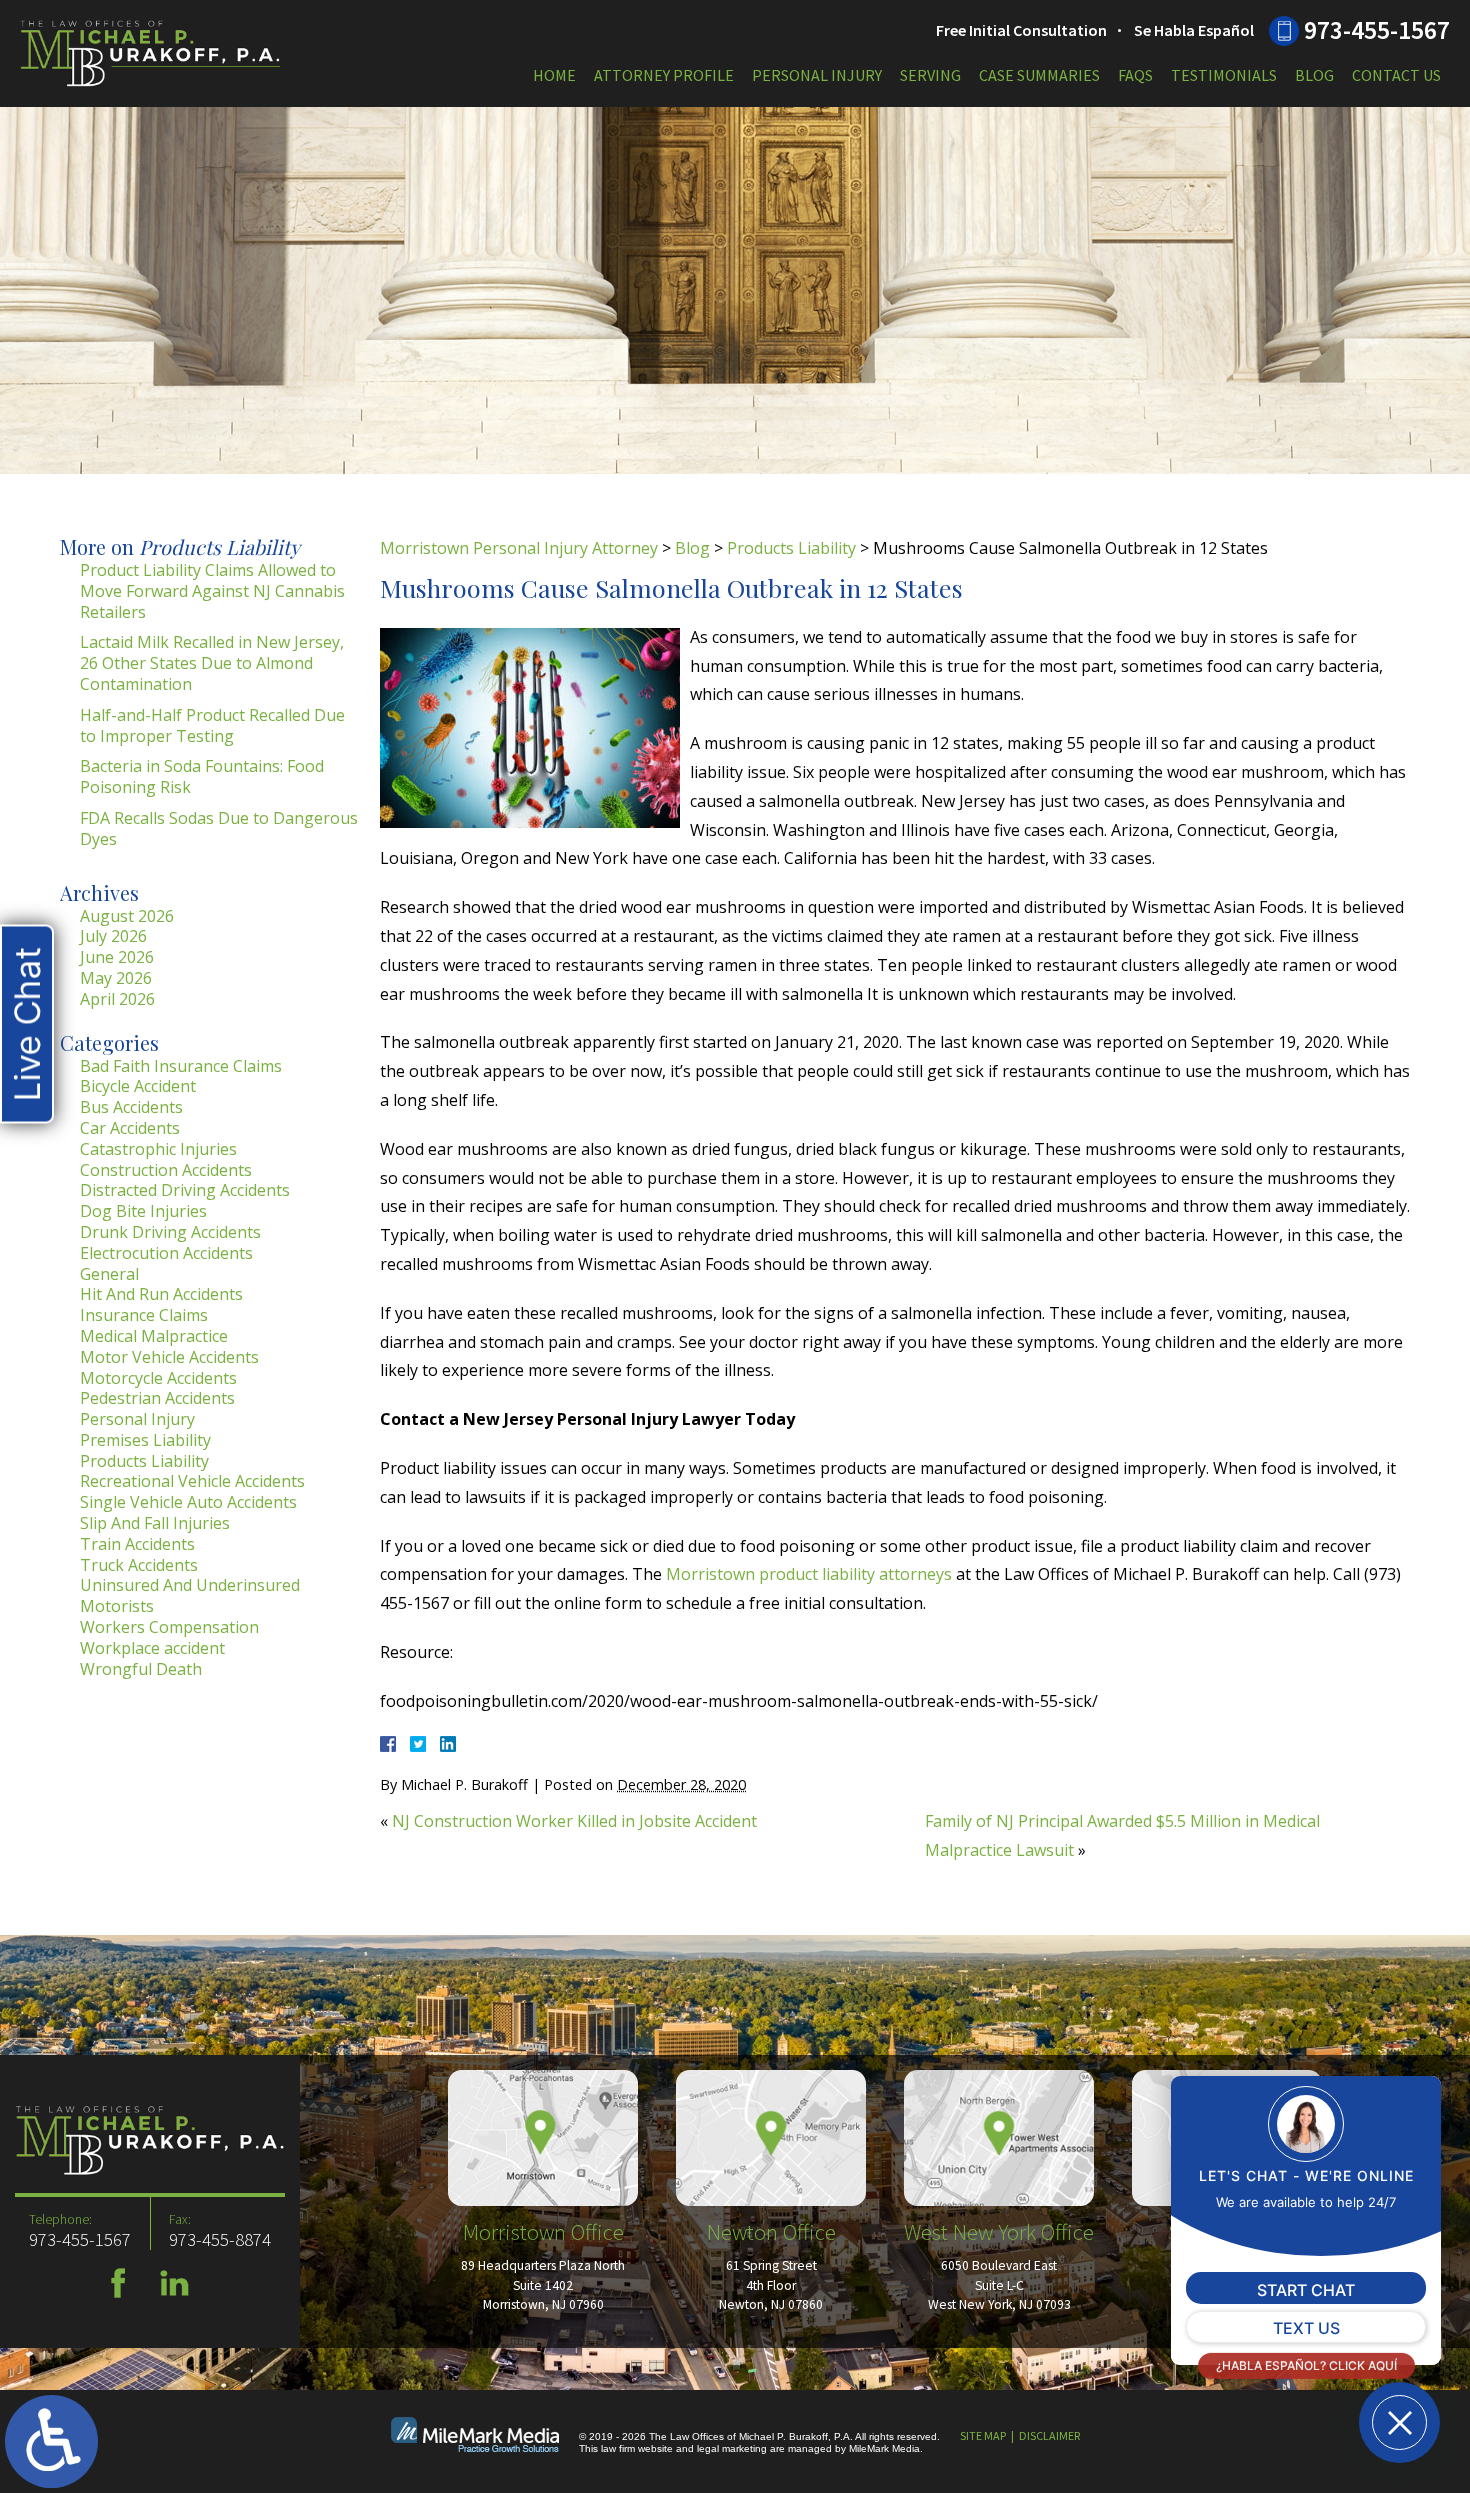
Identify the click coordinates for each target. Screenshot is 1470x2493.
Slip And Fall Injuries (155, 1523)
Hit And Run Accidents (161, 1294)
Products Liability (791, 548)
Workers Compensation (169, 1627)
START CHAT (1306, 2290)
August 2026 (127, 916)
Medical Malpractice (154, 1336)
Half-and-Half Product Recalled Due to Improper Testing (212, 725)
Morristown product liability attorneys (809, 1574)
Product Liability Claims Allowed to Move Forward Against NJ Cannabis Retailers (212, 591)
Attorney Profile (664, 75)
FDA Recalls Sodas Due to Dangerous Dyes (219, 828)
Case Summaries (1039, 75)
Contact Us (1396, 75)
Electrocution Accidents (166, 1253)
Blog (1314, 75)
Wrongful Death (141, 1669)
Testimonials (1224, 75)
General (109, 1274)
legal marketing (732, 2448)
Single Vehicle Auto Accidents (188, 1502)
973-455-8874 (220, 2239)
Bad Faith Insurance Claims (181, 1066)
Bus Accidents (131, 1107)
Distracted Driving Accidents (185, 1190)
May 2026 (116, 978)
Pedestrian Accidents (157, 1398)
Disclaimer (1049, 2435)
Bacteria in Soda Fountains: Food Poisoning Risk (202, 776)
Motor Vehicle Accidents (169, 1357)
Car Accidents (130, 1128)
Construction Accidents (166, 1170)
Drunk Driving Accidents (170, 1232)
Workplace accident (152, 1648)
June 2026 (117, 957)
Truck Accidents (139, 1565)
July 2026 (113, 936)
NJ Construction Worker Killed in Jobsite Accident (574, 1821)
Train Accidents (137, 1544)
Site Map (983, 2435)
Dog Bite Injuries (143, 1211)
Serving (930, 75)
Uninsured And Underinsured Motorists (190, 1595)
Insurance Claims (144, 1315)
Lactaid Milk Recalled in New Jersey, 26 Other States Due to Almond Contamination (212, 663)
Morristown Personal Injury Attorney (519, 548)
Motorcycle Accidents (158, 1378)
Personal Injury (817, 75)
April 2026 (117, 999)
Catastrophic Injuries (158, 1149)
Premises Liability (145, 1440)
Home (554, 75)
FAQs (1135, 75)
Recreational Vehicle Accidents (192, 1481)
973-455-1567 (1377, 30)
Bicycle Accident (138, 1086)
